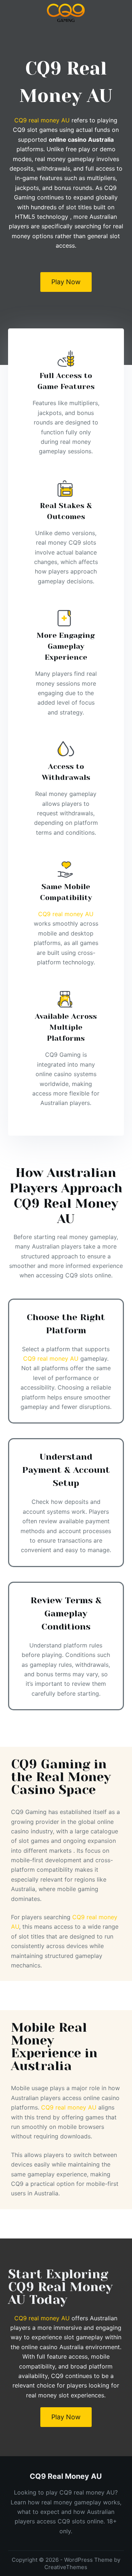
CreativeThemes (66, 2567)
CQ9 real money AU (42, 120)
